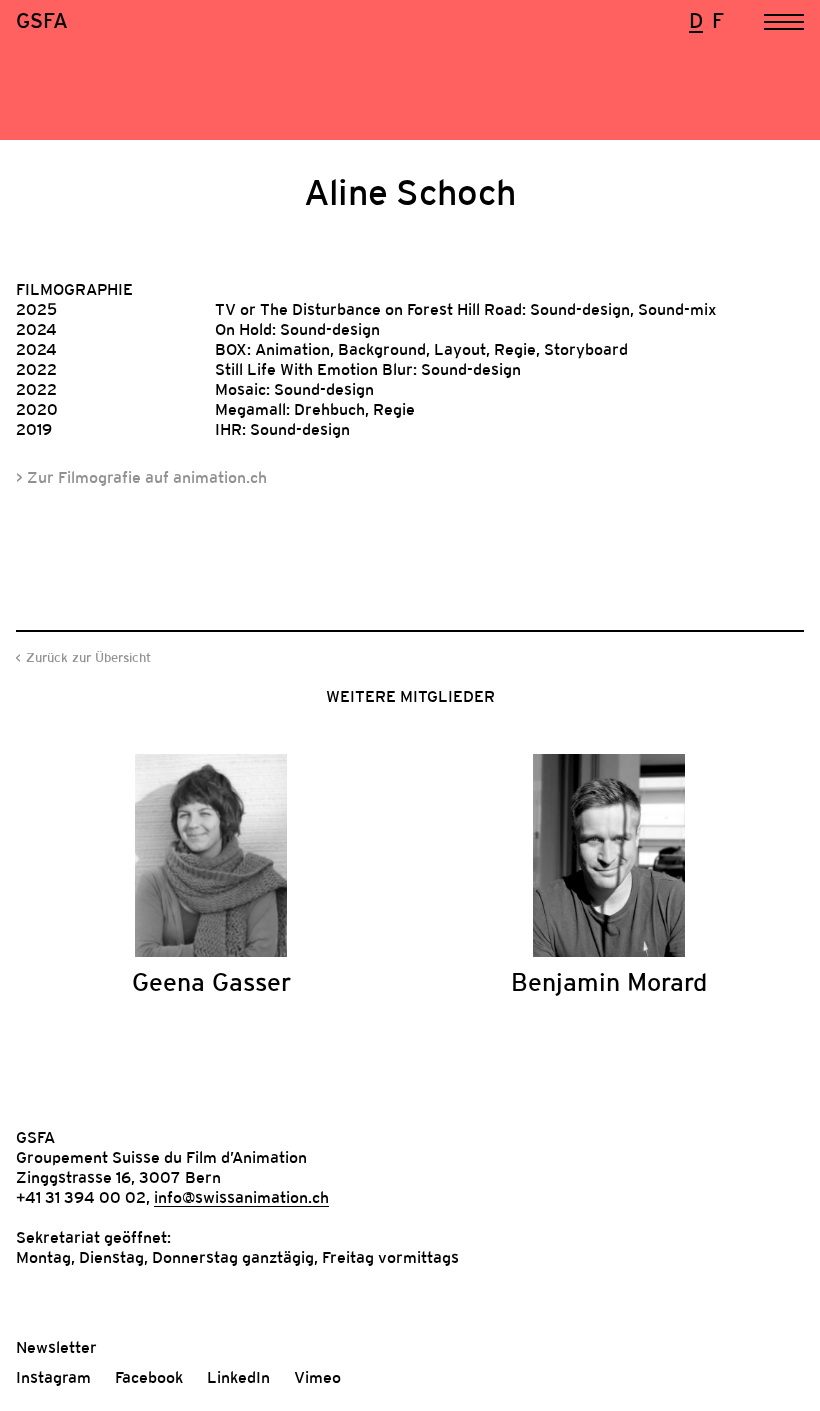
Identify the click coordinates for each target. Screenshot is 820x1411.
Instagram (53, 1377)
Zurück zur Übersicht (88, 657)
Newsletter (56, 1347)
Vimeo (317, 1377)
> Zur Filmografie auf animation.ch (141, 477)
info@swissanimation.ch (241, 1197)
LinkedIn (238, 1377)
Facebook (149, 1377)
